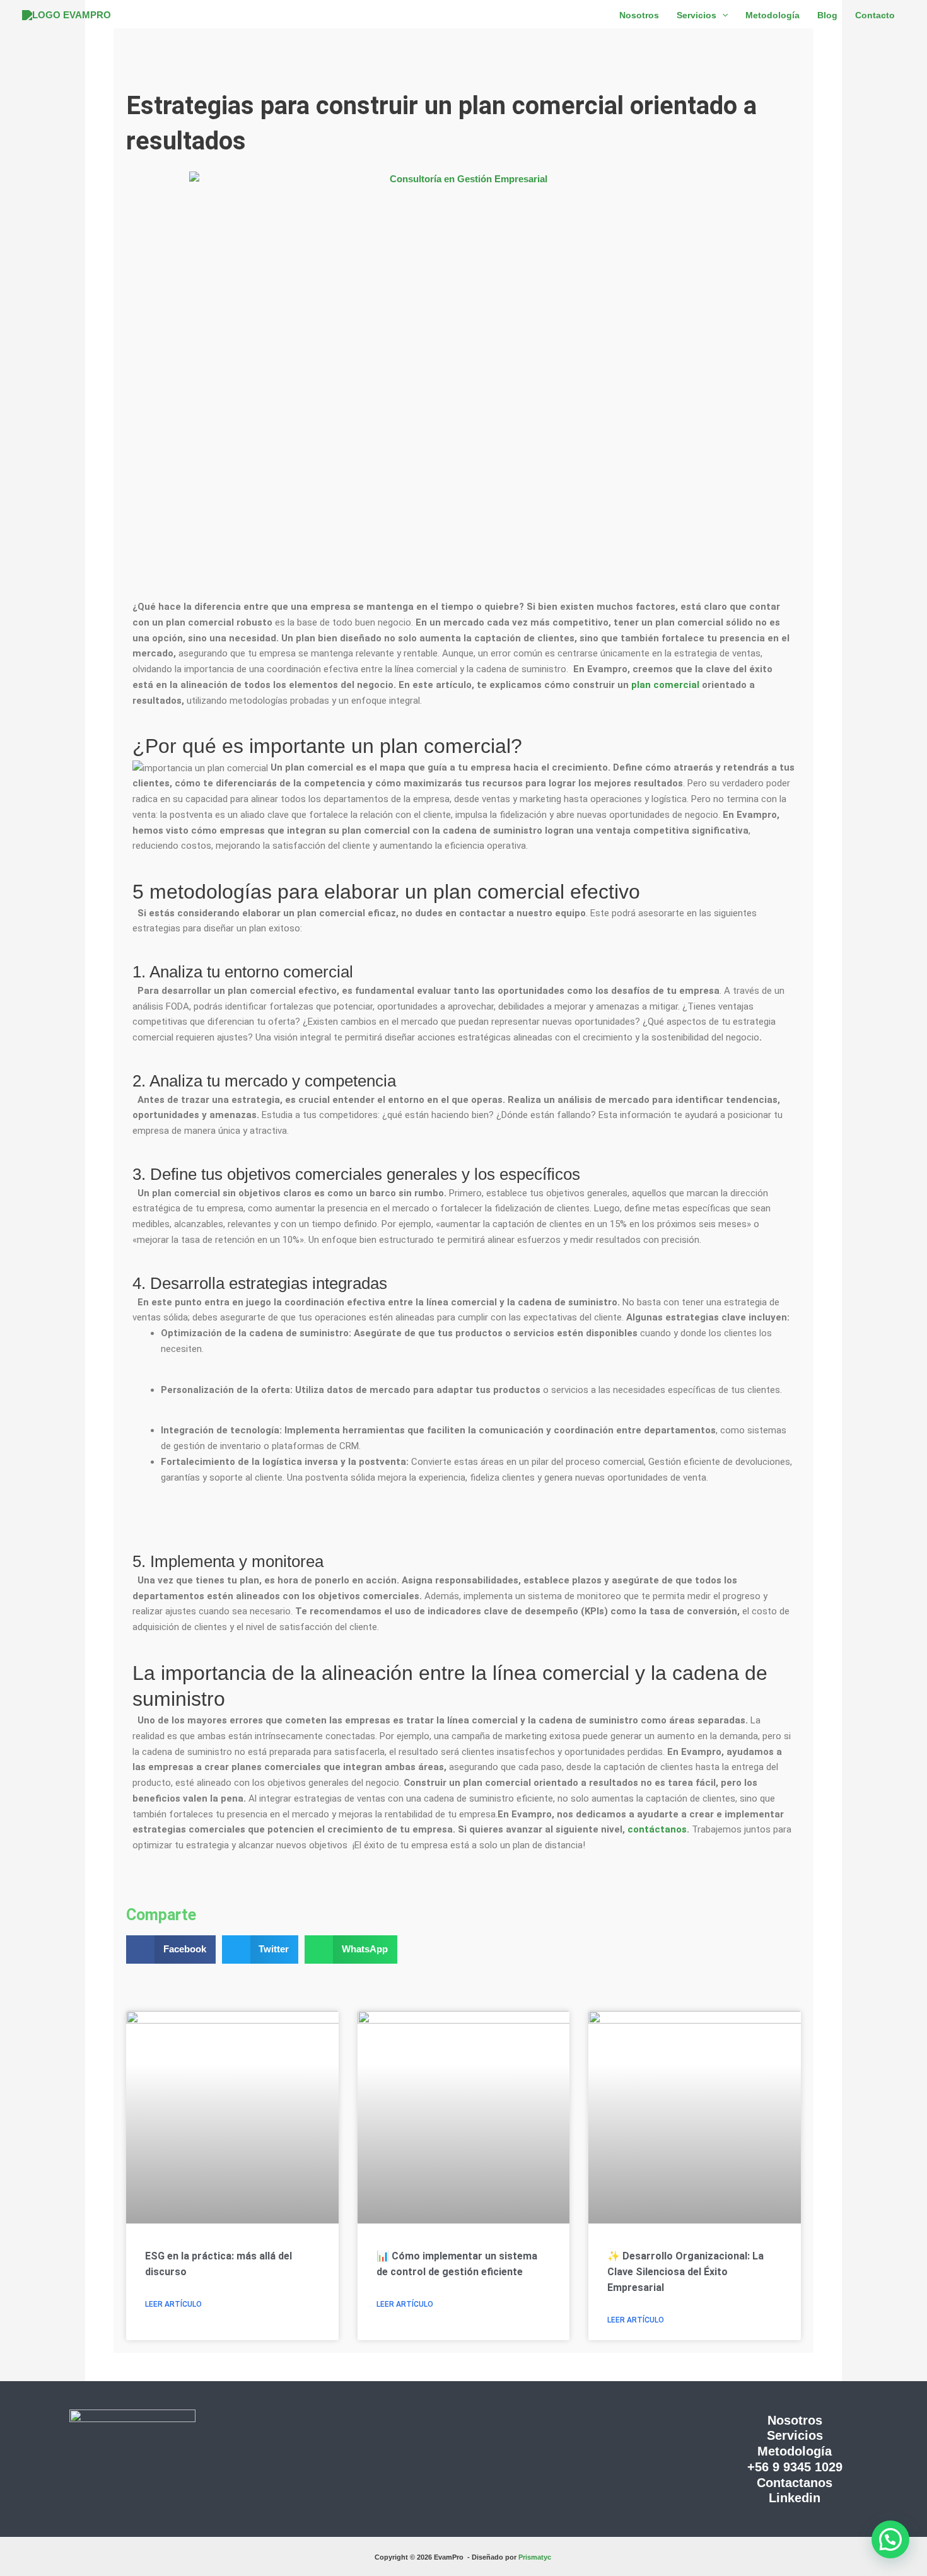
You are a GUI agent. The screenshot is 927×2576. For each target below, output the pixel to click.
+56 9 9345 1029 (795, 2467)
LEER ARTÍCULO (173, 2304)
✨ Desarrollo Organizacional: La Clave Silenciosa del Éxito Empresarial (685, 2272)
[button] (171, 1949)
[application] (722, 15)
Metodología (795, 2451)
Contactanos (795, 2483)
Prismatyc (536, 2557)
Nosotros (795, 2420)
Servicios (795, 2435)
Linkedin (795, 2498)
